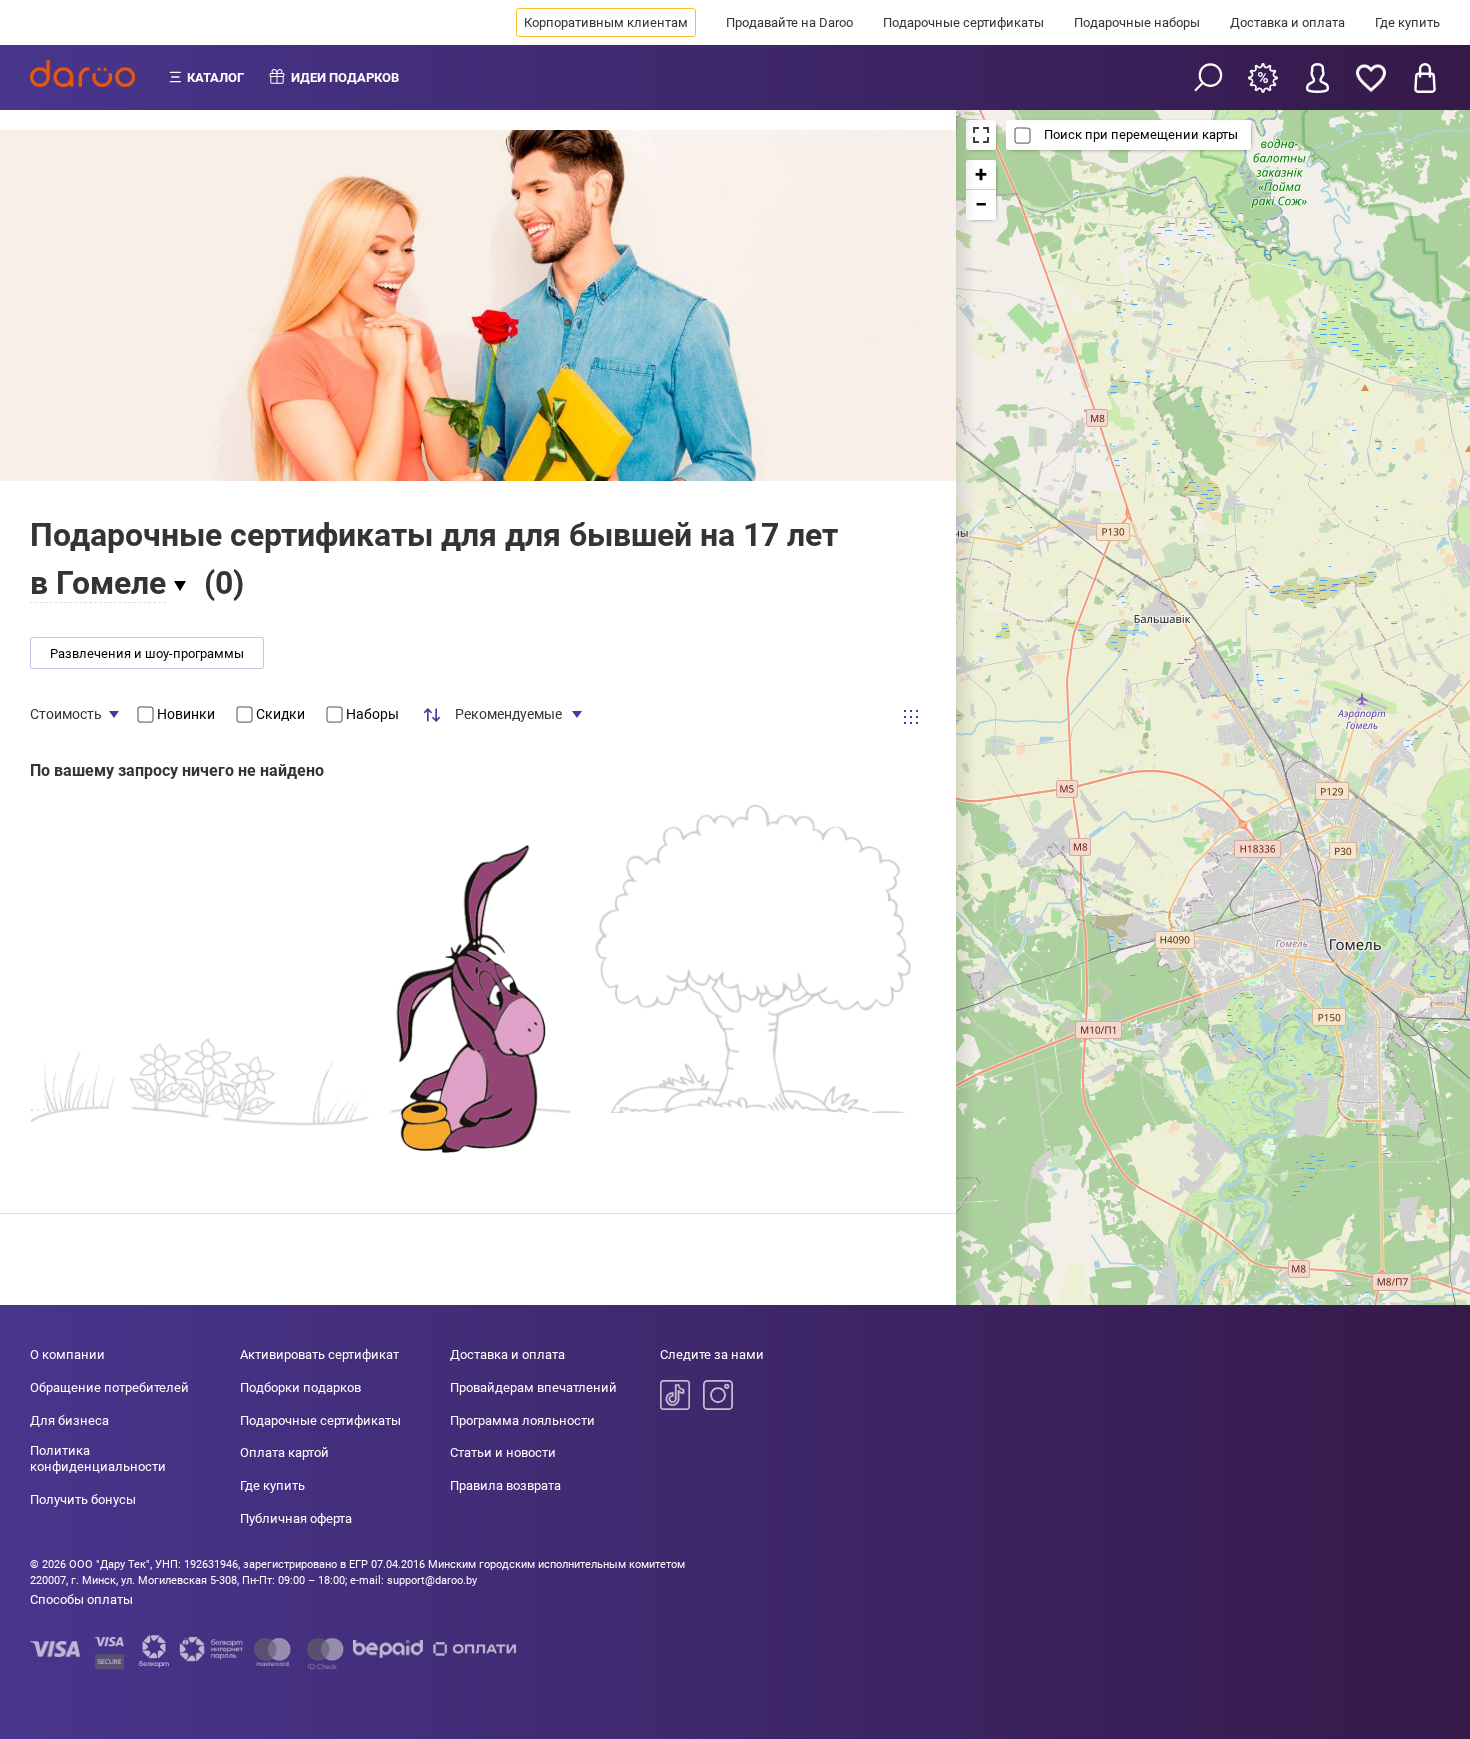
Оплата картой (284, 1452)
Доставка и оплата (1287, 22)
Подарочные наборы (1137, 22)
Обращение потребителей (109, 1387)
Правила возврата (505, 1485)
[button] (981, 175)
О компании (67, 1354)
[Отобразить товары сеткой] (911, 717)
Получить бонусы (83, 1499)
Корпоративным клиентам (606, 22)
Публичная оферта (296, 1518)
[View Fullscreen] (981, 135)
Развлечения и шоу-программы (147, 653)
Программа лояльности (522, 1420)
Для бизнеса (69, 1420)
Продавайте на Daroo (789, 22)
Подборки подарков (300, 1387)
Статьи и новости (503, 1452)
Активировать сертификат (319, 1354)
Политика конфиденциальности (98, 1458)
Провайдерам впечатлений (533, 1387)
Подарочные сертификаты (963, 22)
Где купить (1407, 22)
